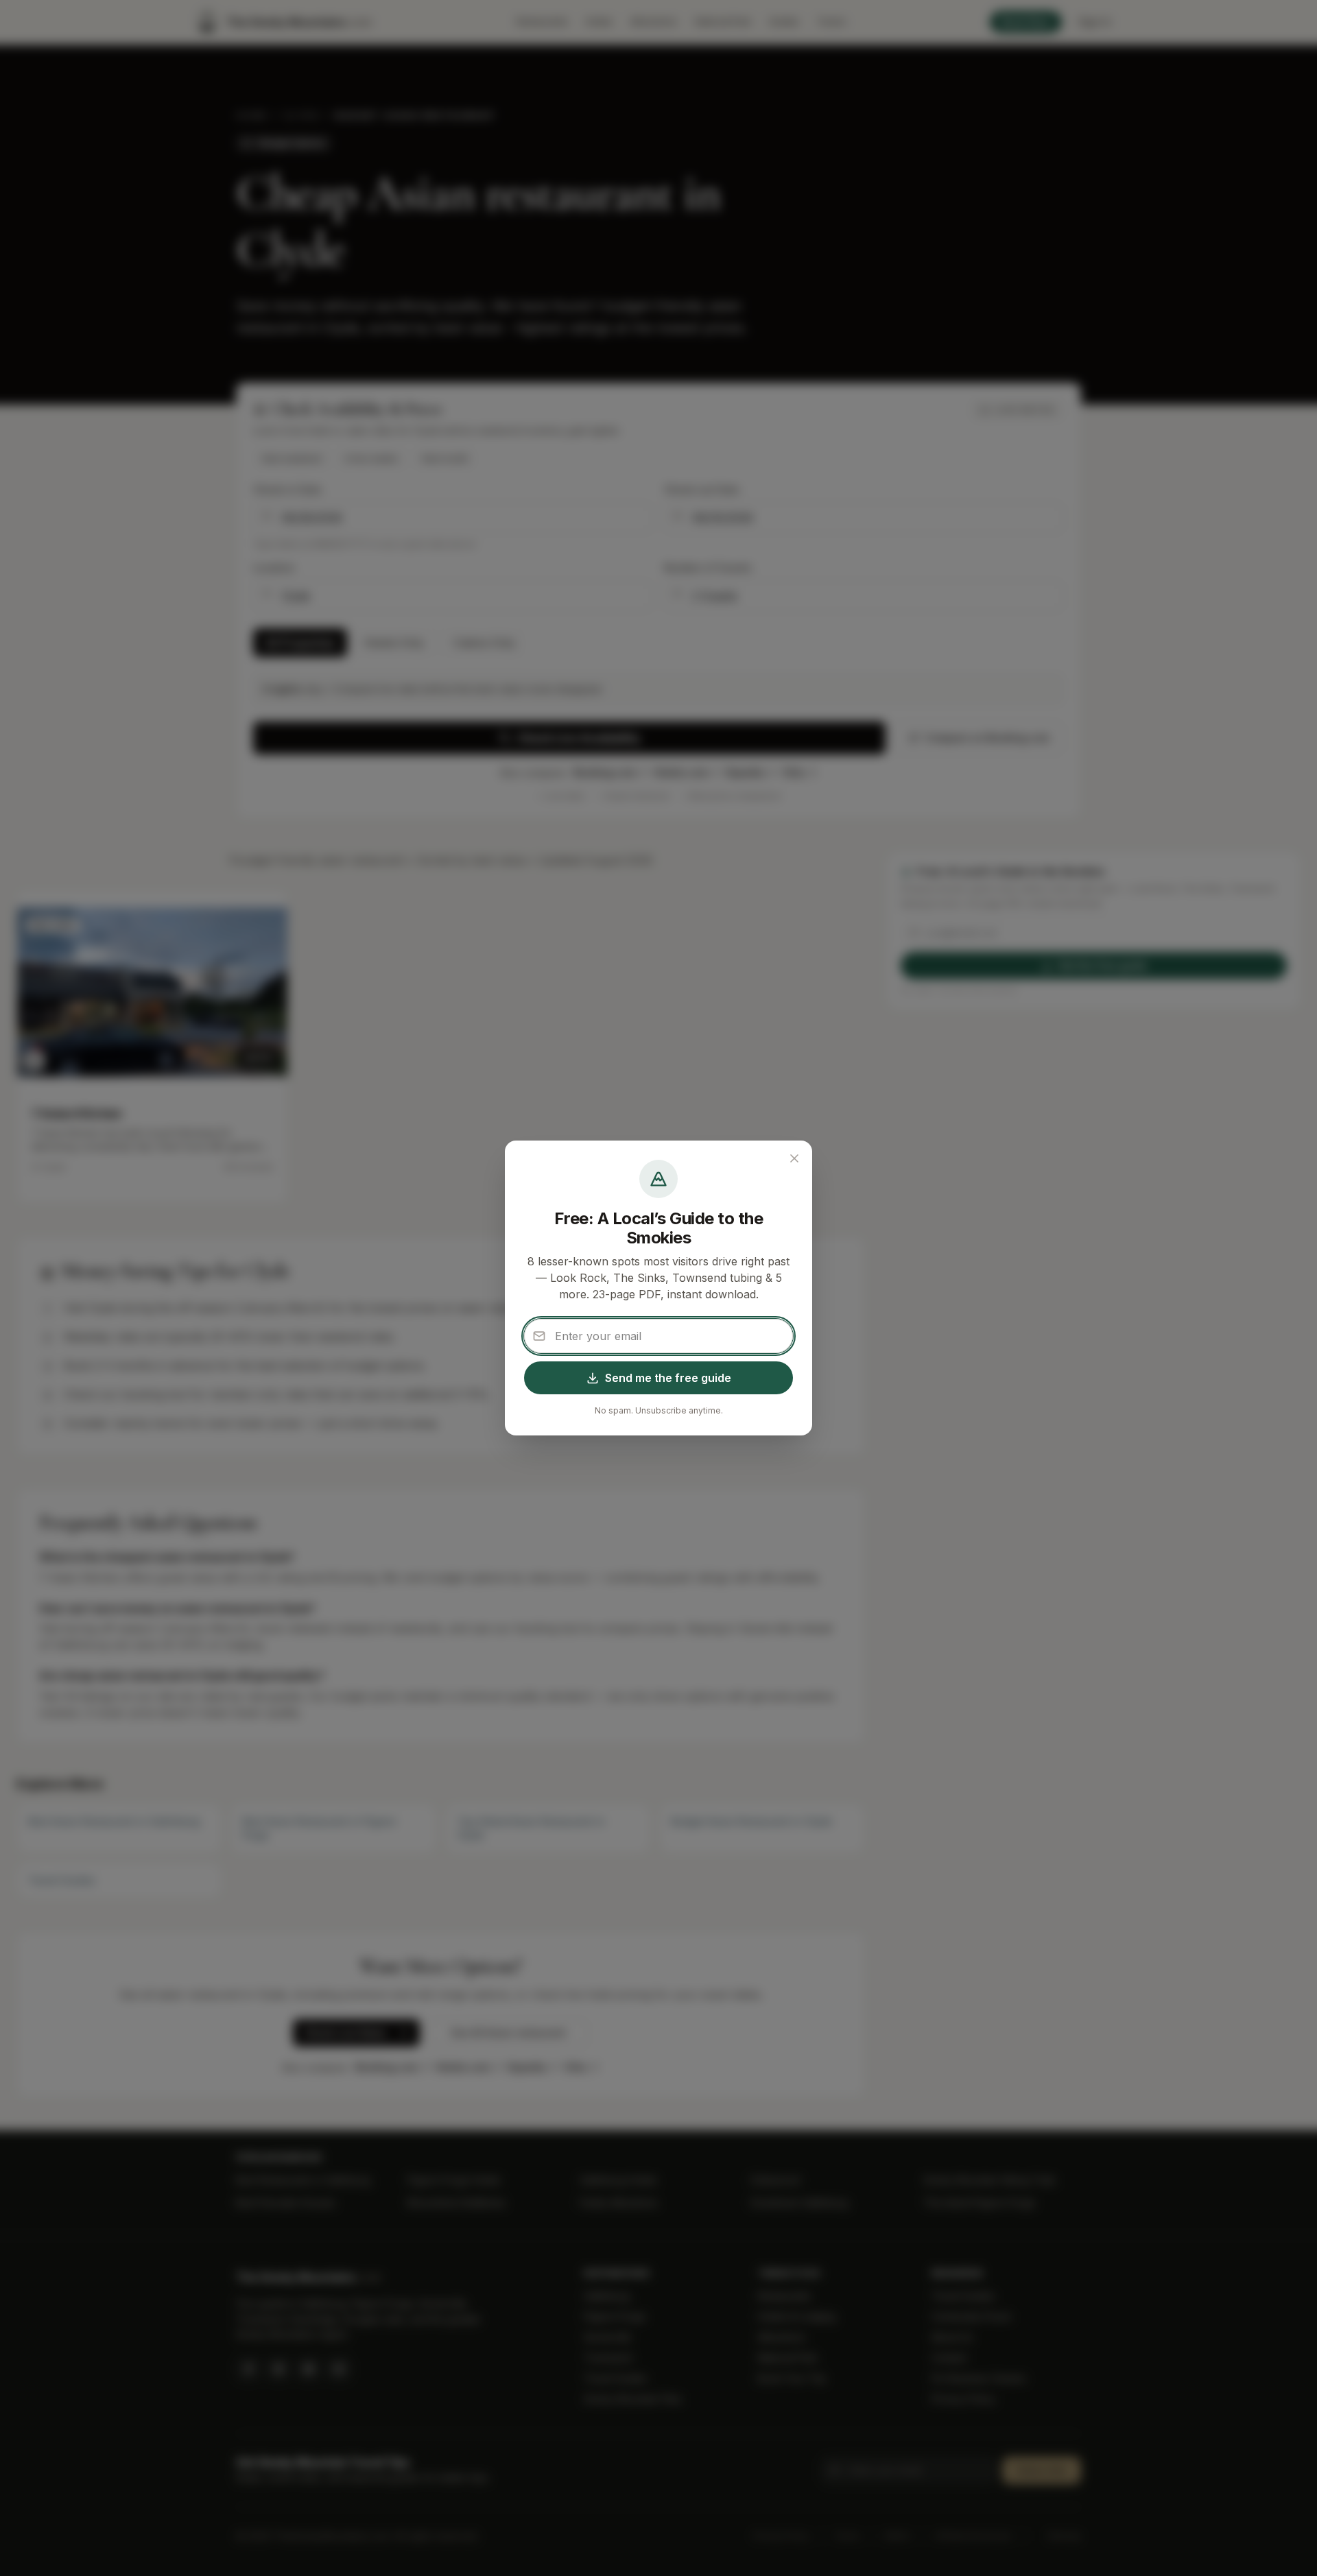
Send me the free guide (668, 1378)
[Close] (794, 1158)
